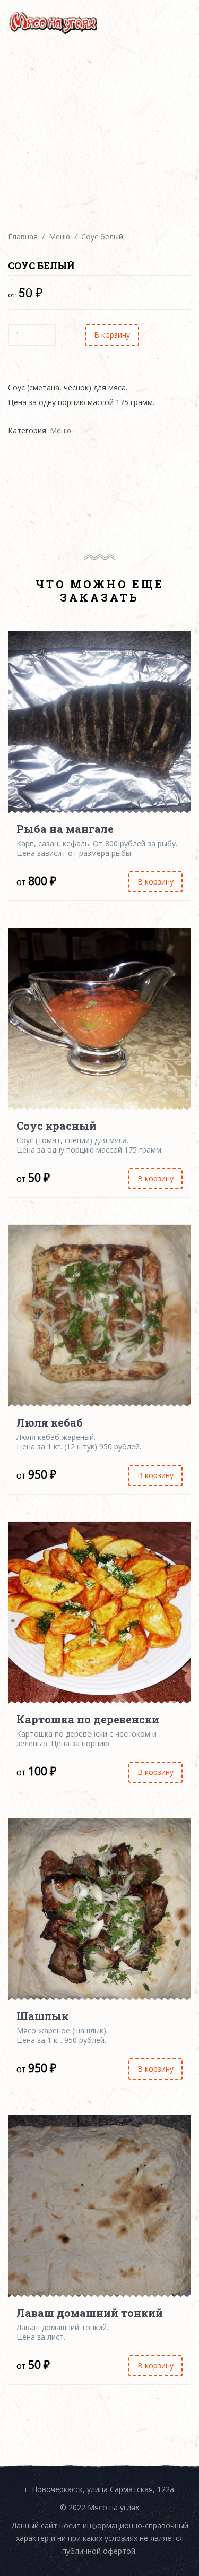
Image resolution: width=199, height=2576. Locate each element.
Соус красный (57, 1126)
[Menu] (180, 23)
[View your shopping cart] (159, 23)
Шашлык (42, 2016)
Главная (23, 237)
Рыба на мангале (65, 829)
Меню (59, 237)
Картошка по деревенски (88, 1719)
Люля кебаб (50, 1422)
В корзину (112, 335)
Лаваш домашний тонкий (90, 2313)
